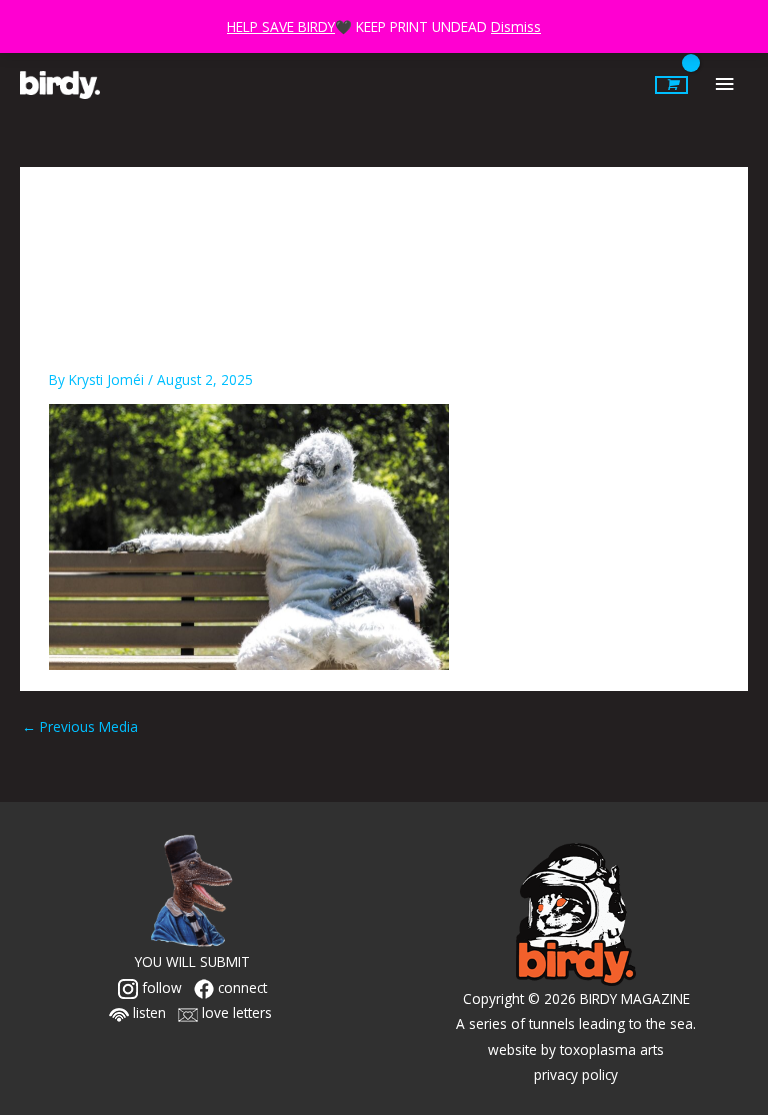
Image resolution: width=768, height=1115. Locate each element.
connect (240, 987)
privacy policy (576, 1074)
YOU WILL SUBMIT (192, 961)
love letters (235, 1012)
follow (160, 987)
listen (147, 1012)
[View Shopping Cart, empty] (671, 85)
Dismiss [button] (516, 26)
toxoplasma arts (612, 1049)
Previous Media (80, 726)
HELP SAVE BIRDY (281, 26)
